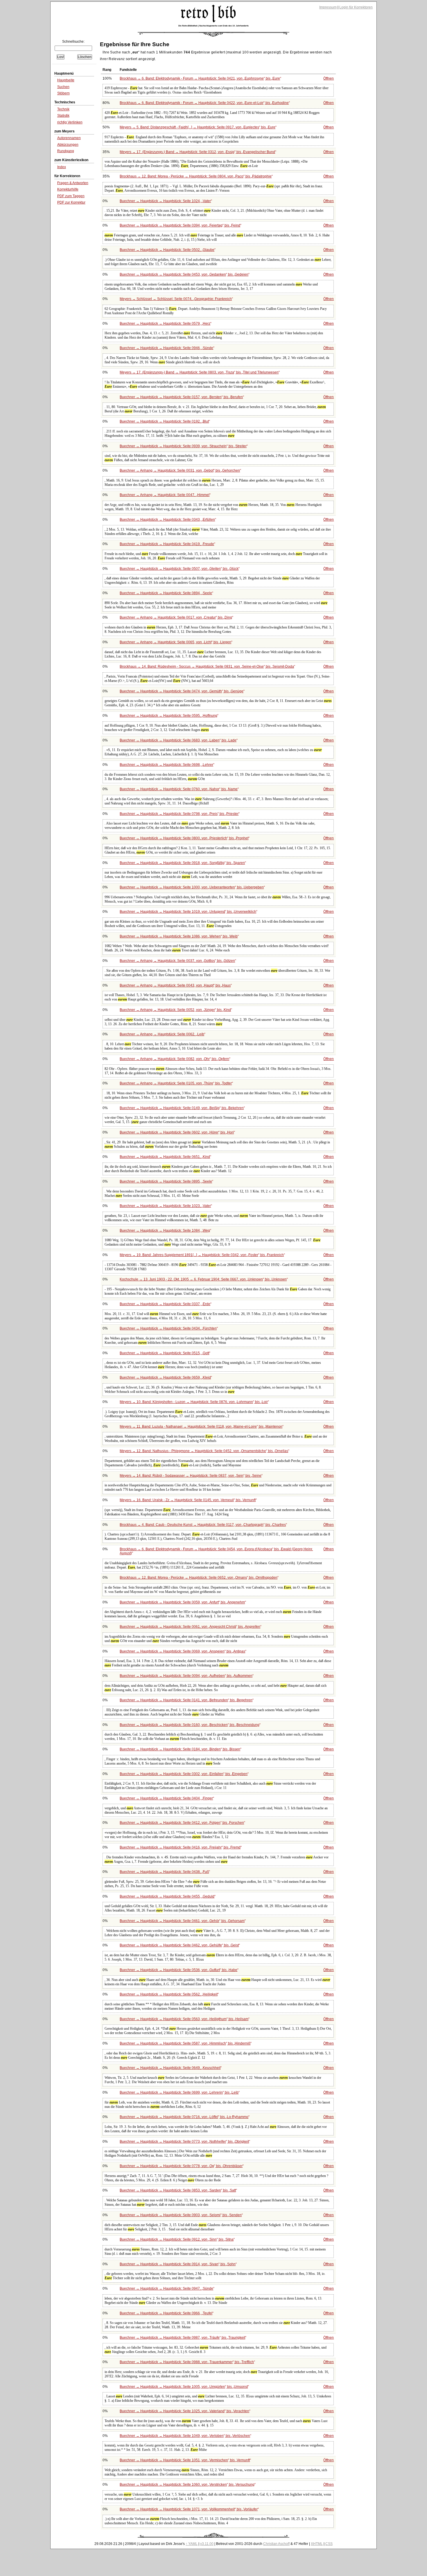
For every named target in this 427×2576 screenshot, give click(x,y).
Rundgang (66, 151)
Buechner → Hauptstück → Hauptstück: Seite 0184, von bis (180, 1749)
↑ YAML (192, 2544)
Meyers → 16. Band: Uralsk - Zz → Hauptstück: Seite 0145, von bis (188, 1500)
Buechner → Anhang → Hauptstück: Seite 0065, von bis (175, 642)
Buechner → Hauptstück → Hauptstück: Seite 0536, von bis (178, 1970)
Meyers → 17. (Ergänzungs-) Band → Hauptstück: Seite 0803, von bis (199, 372)
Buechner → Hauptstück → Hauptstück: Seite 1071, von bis (189, 2509)
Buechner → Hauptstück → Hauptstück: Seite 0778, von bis (181, 2166)
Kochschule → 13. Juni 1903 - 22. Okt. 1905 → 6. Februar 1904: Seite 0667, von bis (203, 1279)
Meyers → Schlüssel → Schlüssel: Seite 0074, (176, 299)
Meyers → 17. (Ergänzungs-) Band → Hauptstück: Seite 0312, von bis (197, 152)
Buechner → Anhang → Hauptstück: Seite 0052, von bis (175, 1010)
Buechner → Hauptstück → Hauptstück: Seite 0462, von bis (179, 1945)
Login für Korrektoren (356, 7)
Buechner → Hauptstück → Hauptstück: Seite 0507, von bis (179, 569)
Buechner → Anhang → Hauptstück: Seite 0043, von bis (175, 985)
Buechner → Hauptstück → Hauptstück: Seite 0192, (164, 421)
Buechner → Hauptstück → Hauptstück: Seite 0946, (166, 348)
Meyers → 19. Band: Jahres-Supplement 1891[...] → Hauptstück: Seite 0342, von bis (202, 1255)
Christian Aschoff (276, 2544)
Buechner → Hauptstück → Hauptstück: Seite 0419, (167, 544)
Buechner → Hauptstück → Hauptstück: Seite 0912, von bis (177, 2239)
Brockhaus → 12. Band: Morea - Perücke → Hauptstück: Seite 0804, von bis (196, 176)
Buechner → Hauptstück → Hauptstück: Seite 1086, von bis (179, 936)
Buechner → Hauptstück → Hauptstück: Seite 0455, (167, 1896)
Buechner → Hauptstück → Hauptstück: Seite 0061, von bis (190, 1627)
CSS (329, 2544)
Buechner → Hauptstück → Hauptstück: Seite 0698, (166, 765)
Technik (63, 109)
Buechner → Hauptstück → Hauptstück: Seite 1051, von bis (185, 2460)
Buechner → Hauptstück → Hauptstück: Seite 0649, (170, 2068)
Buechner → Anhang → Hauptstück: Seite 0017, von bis (176, 617)
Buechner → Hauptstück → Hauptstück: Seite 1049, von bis (185, 2436)
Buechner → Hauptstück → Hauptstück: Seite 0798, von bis (179, 814)
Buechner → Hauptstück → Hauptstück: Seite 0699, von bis (179, 2092)
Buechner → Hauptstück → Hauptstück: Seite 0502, (167, 250)
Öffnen (329, 78)
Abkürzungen (68, 145)
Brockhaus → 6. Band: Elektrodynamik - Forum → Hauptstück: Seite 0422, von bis (204, 103)
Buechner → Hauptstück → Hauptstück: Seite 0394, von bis (180, 225)
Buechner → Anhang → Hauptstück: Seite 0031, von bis (180, 470)
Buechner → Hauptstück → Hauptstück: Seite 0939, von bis (183, 446)
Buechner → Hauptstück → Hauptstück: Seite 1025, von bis (184, 2411)
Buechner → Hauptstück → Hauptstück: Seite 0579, (165, 324)
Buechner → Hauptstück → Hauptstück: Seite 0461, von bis (182, 1921)
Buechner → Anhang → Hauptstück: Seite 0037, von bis (177, 961)
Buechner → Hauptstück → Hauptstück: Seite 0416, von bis (180, 1847)
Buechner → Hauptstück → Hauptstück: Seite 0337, (165, 1304)
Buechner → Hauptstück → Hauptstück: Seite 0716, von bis (184, 2117)
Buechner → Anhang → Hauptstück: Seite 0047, (165, 495)
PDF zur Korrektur (71, 202)
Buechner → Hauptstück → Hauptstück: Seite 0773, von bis (184, 2142)
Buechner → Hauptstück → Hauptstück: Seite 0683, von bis (178, 740)
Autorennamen (69, 138)
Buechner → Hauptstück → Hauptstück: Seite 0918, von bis (182, 863)
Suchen (63, 87)
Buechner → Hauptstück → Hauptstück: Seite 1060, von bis (187, 2485)
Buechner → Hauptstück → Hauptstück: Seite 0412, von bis (182, 1823)
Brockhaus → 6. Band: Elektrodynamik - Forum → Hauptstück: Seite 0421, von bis (200, 78)
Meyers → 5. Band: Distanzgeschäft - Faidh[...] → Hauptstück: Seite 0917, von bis (198, 127)
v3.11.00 (207, 2544)
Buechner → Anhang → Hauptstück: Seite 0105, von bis (176, 1083)
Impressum (328, 7)
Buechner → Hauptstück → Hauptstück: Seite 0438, (164, 1872)
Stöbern (63, 93)
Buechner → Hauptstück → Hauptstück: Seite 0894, (166, 593)
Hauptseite (66, 80)
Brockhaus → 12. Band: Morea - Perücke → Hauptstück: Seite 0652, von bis (199, 1578)
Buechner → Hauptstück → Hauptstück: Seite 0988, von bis (187, 2362)
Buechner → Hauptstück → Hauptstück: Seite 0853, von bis (178, 2190)
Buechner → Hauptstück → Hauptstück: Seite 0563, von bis (184, 2019)
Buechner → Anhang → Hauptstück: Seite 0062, (162, 1034)
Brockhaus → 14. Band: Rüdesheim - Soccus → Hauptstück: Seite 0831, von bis (207, 667)
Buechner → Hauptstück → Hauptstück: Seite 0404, (166, 1798)
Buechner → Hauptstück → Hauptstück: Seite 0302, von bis (184, 1774)
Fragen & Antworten (73, 183)
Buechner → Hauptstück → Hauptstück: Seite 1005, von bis (184, 2387)
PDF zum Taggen (71, 196)
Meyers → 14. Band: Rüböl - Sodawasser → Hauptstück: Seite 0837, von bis (191, 1476)
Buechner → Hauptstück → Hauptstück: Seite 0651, (165, 1157)
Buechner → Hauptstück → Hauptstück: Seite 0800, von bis (184, 838)
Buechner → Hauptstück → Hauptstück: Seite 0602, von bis (177, 1132)
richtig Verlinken (70, 122)
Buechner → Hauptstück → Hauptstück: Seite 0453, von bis (184, 274)
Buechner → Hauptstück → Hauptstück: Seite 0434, (168, 1328)
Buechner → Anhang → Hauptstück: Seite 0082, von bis (174, 1059)
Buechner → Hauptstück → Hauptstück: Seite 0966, (166, 2313)
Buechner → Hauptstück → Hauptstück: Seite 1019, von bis (188, 912)
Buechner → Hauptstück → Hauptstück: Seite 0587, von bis (185, 2043)
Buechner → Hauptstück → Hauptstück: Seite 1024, (165, 201)
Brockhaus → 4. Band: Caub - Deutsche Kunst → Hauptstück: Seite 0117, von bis (203, 1525)
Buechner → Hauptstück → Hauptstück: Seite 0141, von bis (186, 1700)
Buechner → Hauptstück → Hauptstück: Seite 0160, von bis (190, 1725)
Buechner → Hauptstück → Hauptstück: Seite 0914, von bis (178, 2264)
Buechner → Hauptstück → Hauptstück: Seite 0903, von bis (181, 2215)
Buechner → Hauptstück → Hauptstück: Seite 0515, (164, 1353)
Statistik (63, 116)
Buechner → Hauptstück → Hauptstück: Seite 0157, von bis (181, 397)
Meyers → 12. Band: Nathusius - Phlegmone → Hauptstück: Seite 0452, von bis (204, 1451)
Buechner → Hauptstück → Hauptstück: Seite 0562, (169, 1994)
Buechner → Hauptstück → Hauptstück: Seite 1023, (165, 1206)
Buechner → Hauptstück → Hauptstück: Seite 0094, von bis (186, 1676)
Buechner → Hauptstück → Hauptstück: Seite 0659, (165, 1377)
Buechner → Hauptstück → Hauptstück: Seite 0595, (168, 716)
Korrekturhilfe (68, 189)
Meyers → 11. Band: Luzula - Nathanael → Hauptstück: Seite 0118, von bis (201, 1427)
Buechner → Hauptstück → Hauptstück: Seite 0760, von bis (179, 789)
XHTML (317, 2544)
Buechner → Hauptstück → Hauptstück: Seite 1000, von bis (192, 887)
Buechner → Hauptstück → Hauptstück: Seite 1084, (165, 1230)
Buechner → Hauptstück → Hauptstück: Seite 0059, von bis (182, 1602)
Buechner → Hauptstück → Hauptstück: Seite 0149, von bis (182, 1108)
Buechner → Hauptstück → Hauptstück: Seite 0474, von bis (182, 691)
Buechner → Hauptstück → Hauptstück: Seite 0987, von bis (182, 2338)
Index (62, 167)
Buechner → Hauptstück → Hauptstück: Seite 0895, (166, 1181)
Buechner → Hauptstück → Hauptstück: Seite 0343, (167, 520)
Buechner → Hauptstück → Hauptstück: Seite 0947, (166, 2288)
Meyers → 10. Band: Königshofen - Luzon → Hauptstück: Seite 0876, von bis (194, 1402)
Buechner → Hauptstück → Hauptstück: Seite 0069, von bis (182, 1651)
